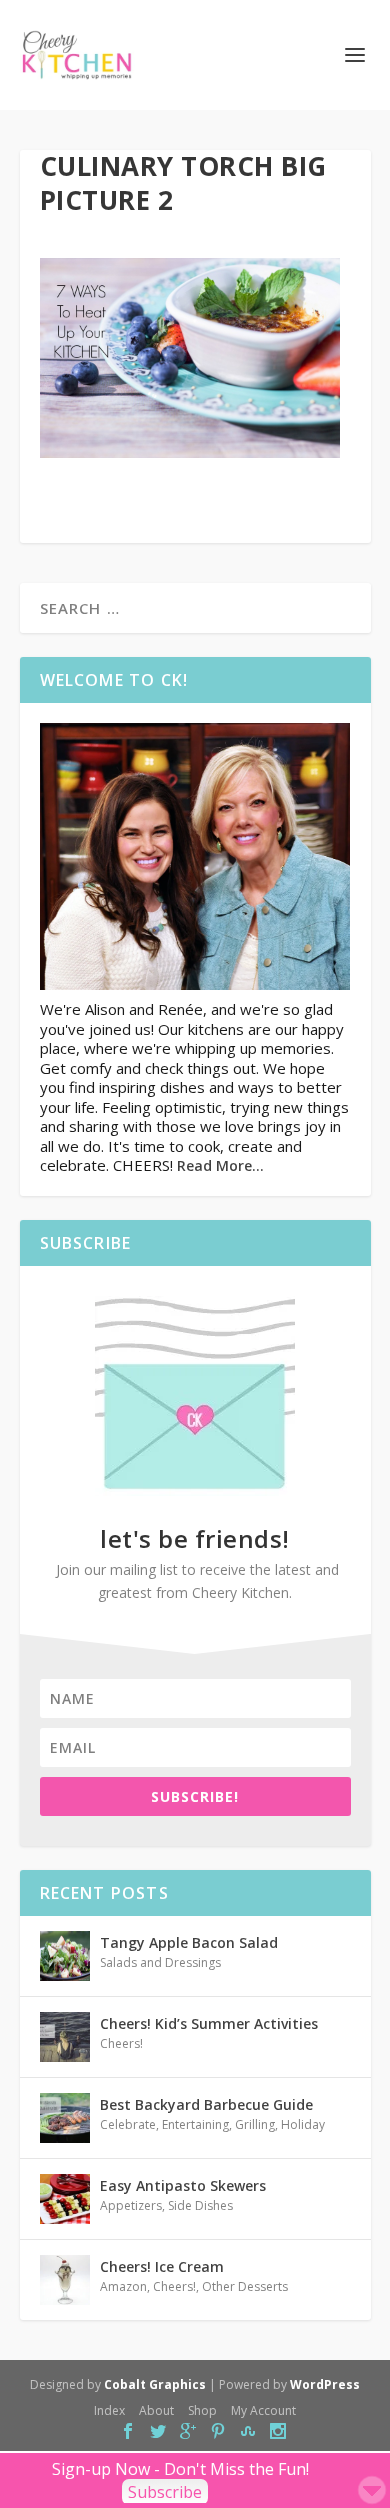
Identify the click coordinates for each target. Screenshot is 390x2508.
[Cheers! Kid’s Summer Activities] (65, 2037)
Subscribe (165, 2492)
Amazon (123, 2286)
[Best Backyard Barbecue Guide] (65, 2118)
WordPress (325, 2384)
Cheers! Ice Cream (162, 2266)
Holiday (303, 2124)
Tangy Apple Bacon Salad (189, 1942)
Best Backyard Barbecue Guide (206, 2104)
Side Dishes (200, 2205)
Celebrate (128, 2124)
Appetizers (131, 2205)
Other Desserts (245, 2286)
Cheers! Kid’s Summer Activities (209, 2023)
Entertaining (195, 2124)
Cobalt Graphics (155, 2384)
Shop (202, 2410)
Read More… (220, 1165)
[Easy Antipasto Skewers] (65, 2199)
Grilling (255, 2124)
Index (109, 2410)
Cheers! (121, 2043)
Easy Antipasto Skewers (183, 2185)
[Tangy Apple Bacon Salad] (65, 1956)
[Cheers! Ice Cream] (65, 2280)
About (156, 2410)
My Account (263, 2410)
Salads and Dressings (160, 1962)
